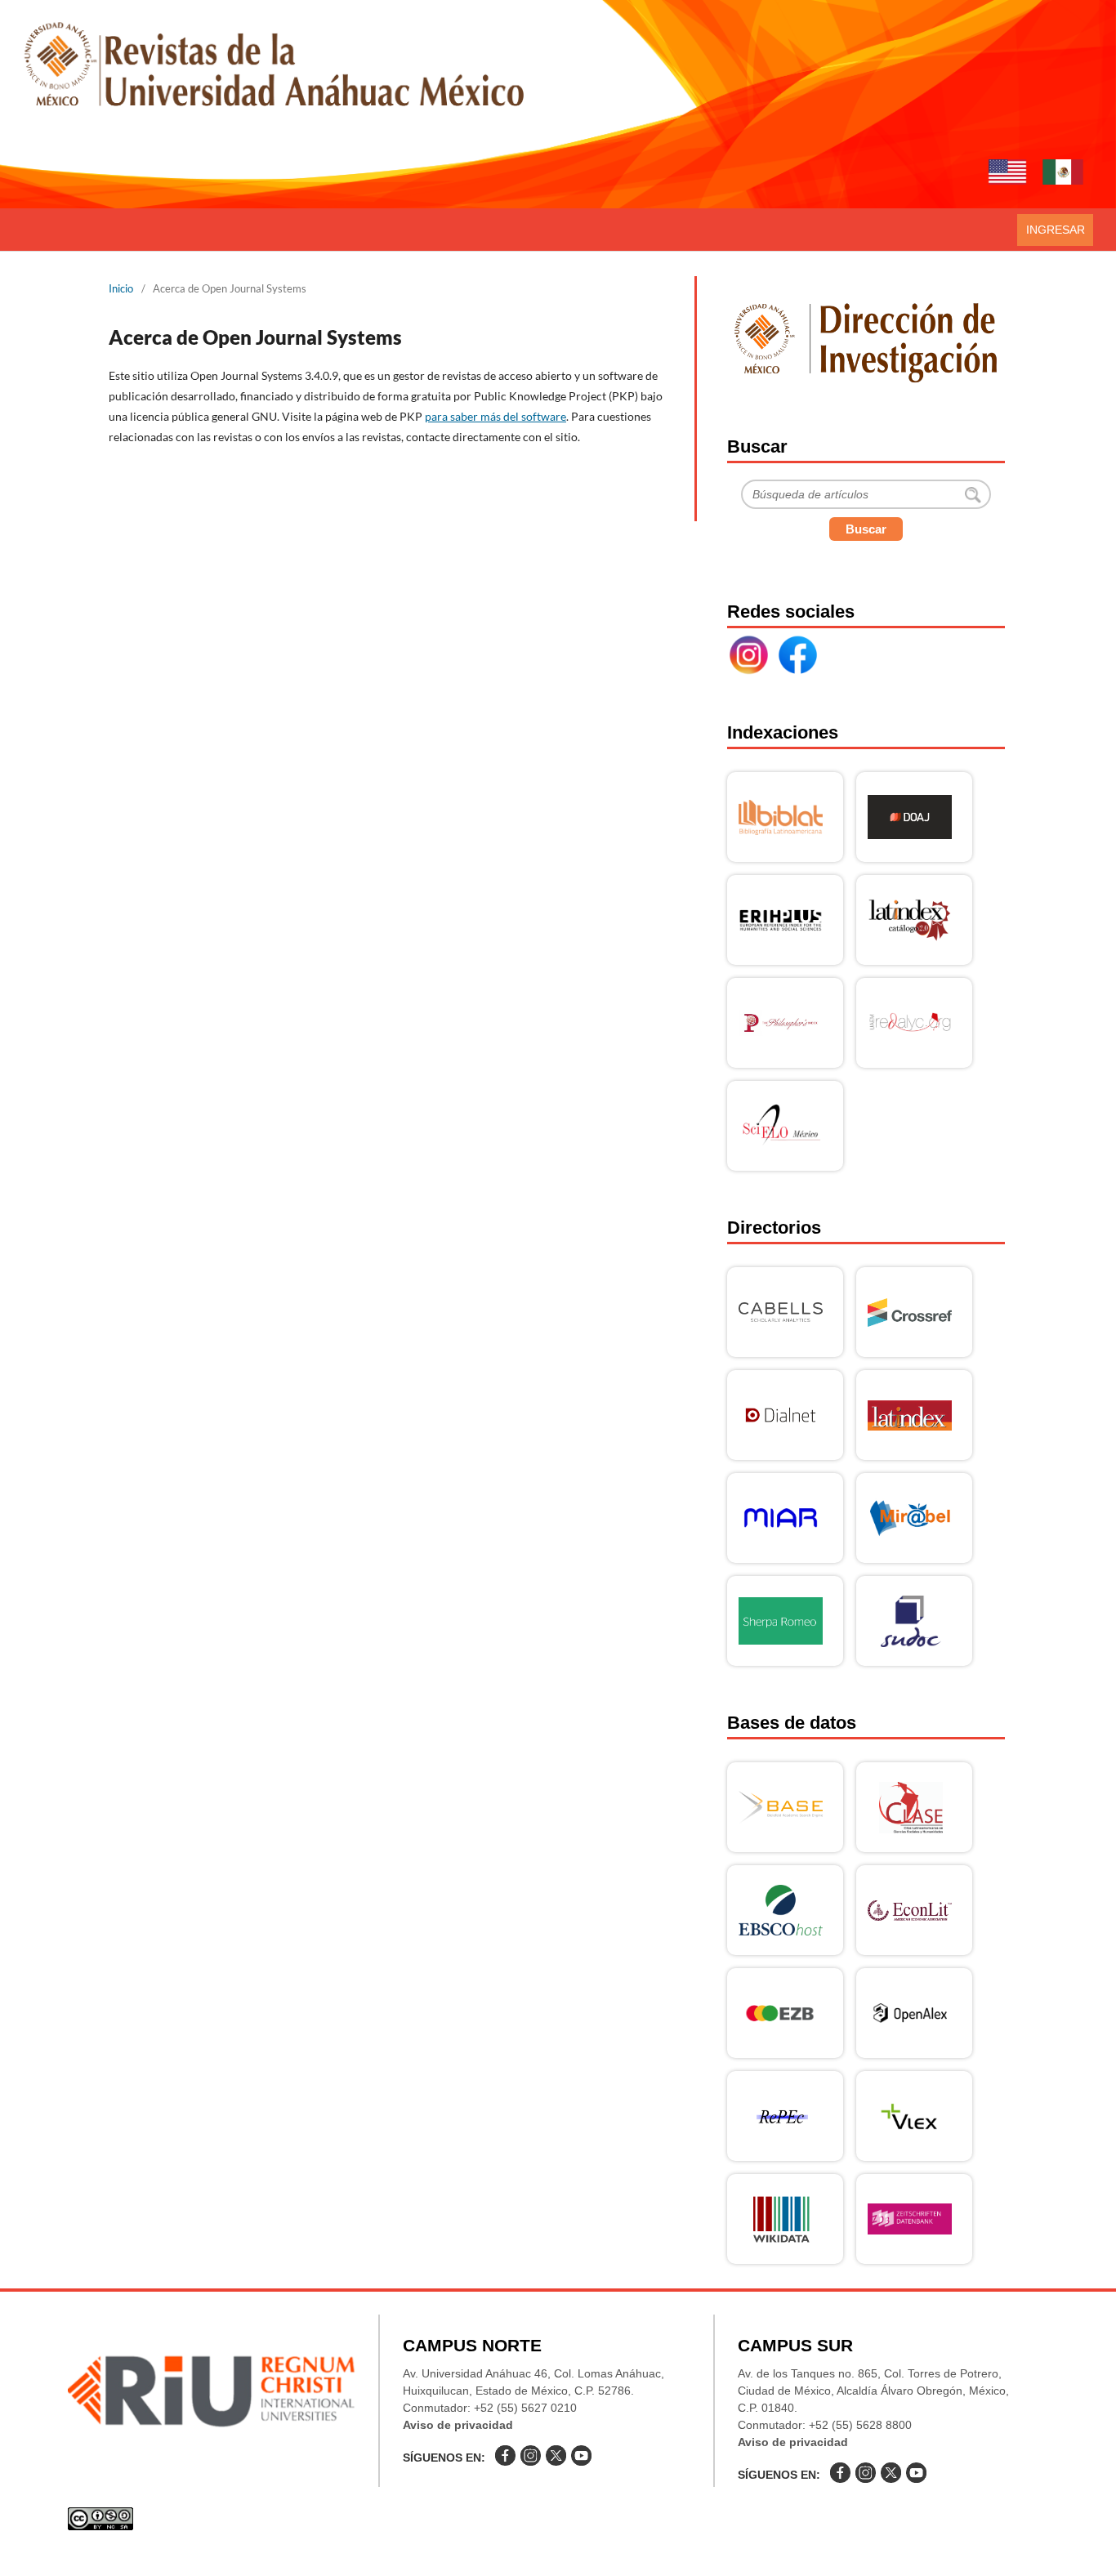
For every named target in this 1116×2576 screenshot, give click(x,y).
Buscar (866, 529)
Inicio (121, 288)
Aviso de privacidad (458, 2425)
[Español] (1063, 174)
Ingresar (1056, 230)
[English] (1007, 174)
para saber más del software (496, 416)
